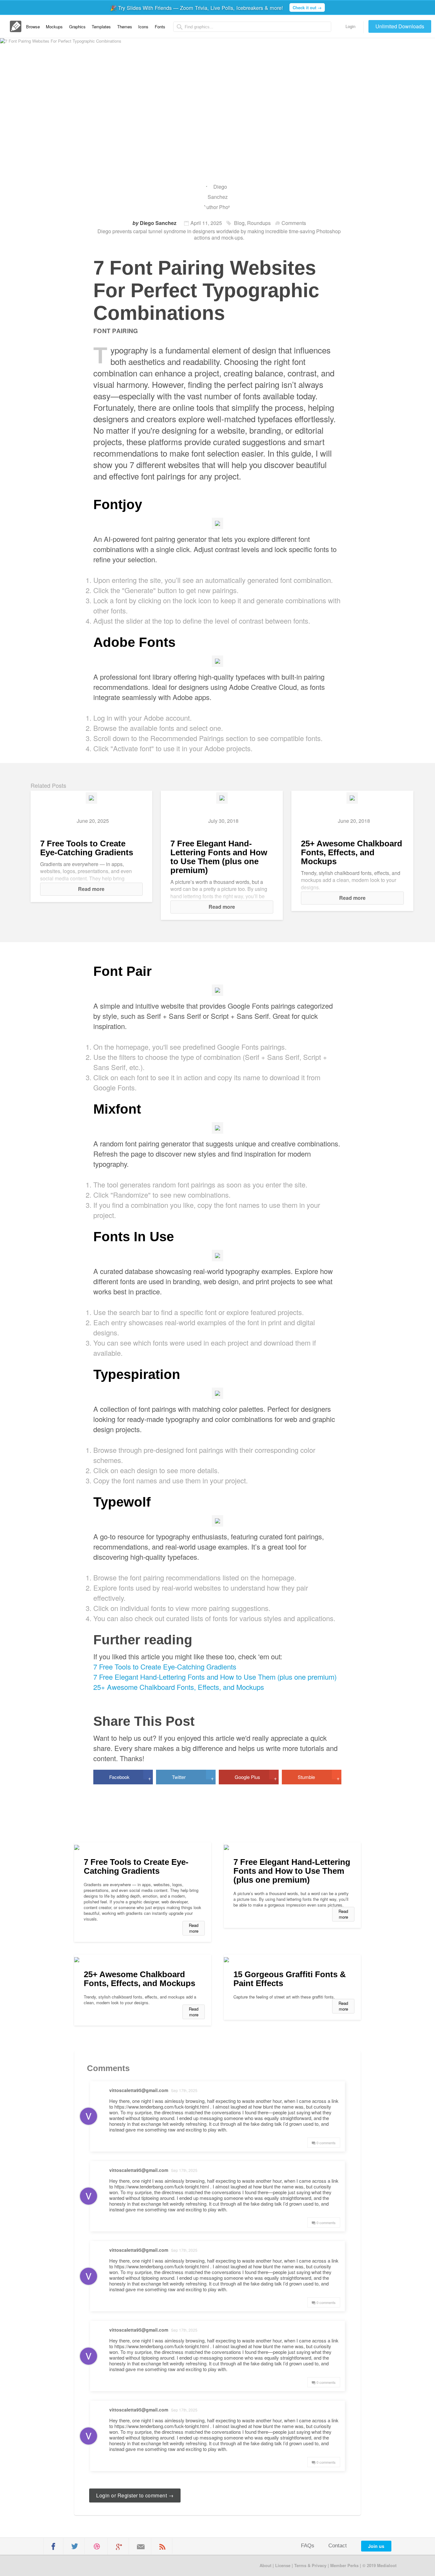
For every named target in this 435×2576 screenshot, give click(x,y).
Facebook (130, 1778)
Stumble (319, 1778)
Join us (376, 2546)
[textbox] (252, 27)
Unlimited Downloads (400, 26)
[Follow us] (75, 2546)
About (265, 2565)
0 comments (326, 2143)
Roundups (259, 223)
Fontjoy (118, 504)
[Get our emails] (141, 2547)
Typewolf (122, 1502)
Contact (338, 2546)
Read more (91, 889)
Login (350, 26)
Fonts (160, 27)
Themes (125, 27)
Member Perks (344, 2565)
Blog (239, 223)
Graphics (77, 27)
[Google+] (119, 2547)
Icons (143, 27)
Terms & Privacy (310, 2565)
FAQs (308, 2546)
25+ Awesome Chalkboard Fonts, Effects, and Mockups (352, 852)
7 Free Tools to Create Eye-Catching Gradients (87, 848)
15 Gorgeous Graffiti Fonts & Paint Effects (290, 1979)
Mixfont (117, 1109)
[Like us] (53, 2546)
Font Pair (122, 971)
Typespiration (137, 1374)
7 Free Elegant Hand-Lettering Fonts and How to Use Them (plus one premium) (219, 857)
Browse (33, 27)
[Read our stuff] (162, 2547)
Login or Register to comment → (135, 2495)
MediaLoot (69, 2565)
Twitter (193, 1778)
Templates (101, 27)
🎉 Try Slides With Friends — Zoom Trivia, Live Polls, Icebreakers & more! (216, 8)
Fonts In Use (134, 1237)
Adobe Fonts (134, 642)
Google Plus (256, 1778)
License (283, 2565)
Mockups (54, 27)
